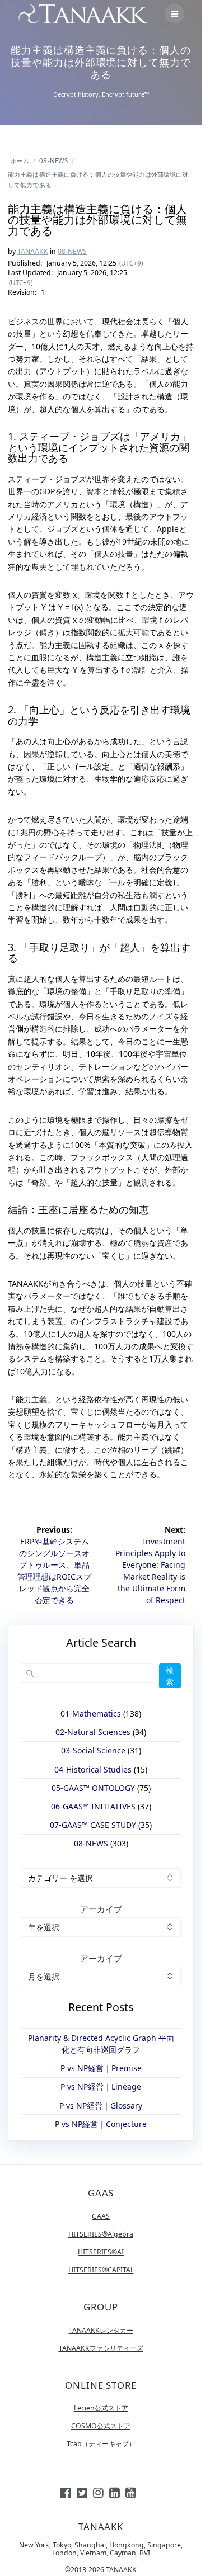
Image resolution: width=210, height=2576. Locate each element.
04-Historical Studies (93, 1769)
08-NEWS (72, 251)
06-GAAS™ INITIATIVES (93, 1806)
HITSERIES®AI (101, 2252)
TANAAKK (33, 251)
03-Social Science (93, 1750)
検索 (170, 1676)
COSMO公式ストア (101, 2426)
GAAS (101, 2216)
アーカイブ (101, 1909)
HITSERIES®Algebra (101, 2234)
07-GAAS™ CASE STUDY (93, 1825)
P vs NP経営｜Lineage (101, 2086)
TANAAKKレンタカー (101, 2330)
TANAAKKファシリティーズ (101, 2348)
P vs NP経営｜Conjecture (101, 2124)
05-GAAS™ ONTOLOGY (93, 1788)
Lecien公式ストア (101, 2408)
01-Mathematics (91, 1714)
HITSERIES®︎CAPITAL (101, 2270)
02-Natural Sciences (93, 1732)
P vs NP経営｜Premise (101, 2068)
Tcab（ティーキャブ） (101, 2444)
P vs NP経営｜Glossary (101, 2105)
